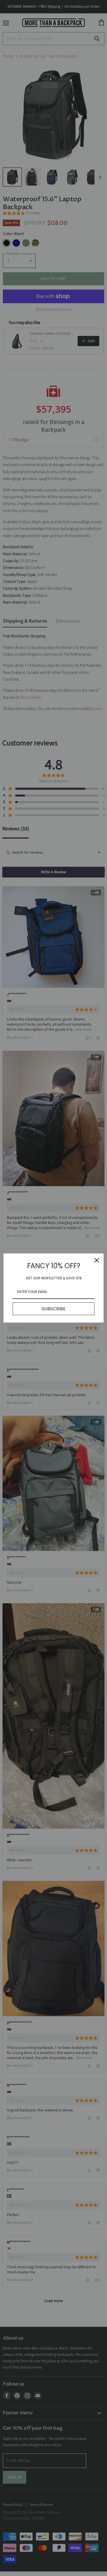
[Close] (97, 1260)
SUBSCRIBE (54, 1309)
